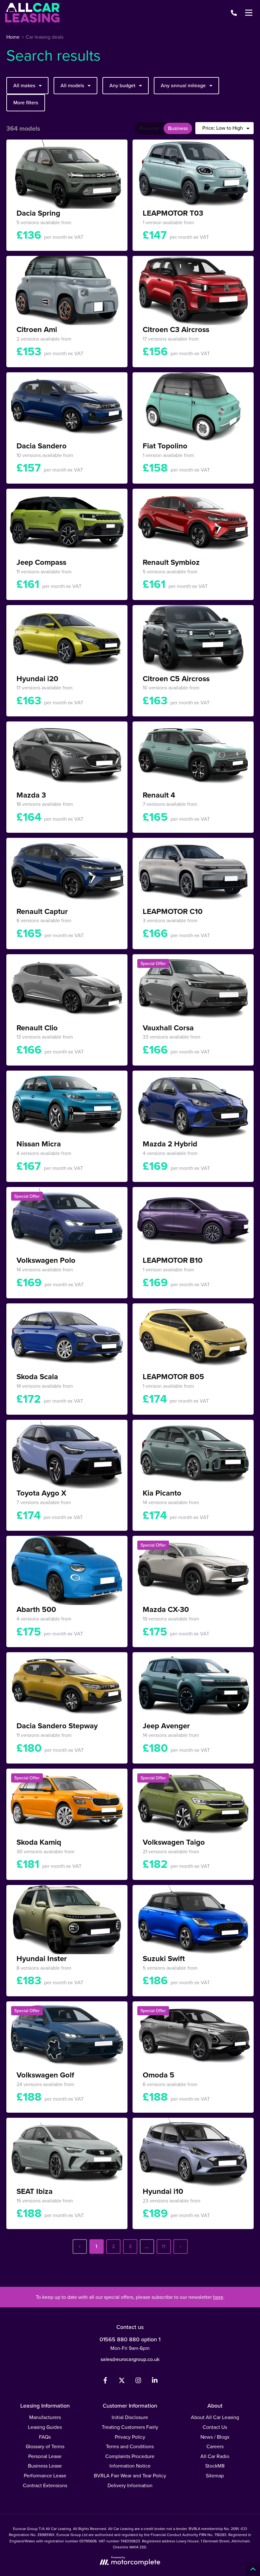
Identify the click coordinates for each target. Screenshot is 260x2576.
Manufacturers (45, 2417)
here (218, 2297)
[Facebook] (105, 2382)
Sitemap (215, 2475)
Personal (149, 128)
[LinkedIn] (155, 2382)
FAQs (45, 2437)
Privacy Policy (130, 2437)
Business (178, 128)
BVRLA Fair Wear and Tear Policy (130, 2475)
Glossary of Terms (45, 2446)
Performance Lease (45, 2475)
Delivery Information (130, 2485)
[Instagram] (138, 2382)
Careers (215, 2446)
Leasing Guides (45, 2427)
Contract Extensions (45, 2485)
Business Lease (45, 2466)
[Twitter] (122, 2382)
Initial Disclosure (130, 2417)
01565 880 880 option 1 (130, 2339)
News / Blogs (215, 2437)
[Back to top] (253, 2569)
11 (164, 2246)
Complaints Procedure (130, 2456)
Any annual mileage (183, 85)
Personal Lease (45, 2456)
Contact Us (215, 2427)
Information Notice (130, 2466)
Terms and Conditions (130, 2446)
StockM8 (215, 2466)
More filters (26, 102)
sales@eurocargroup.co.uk (130, 2359)
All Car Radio (215, 2456)
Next (181, 2247)
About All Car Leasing (215, 2417)
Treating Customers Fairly (130, 2427)
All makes (24, 85)
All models (72, 85)
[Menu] (249, 13)
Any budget (122, 85)
